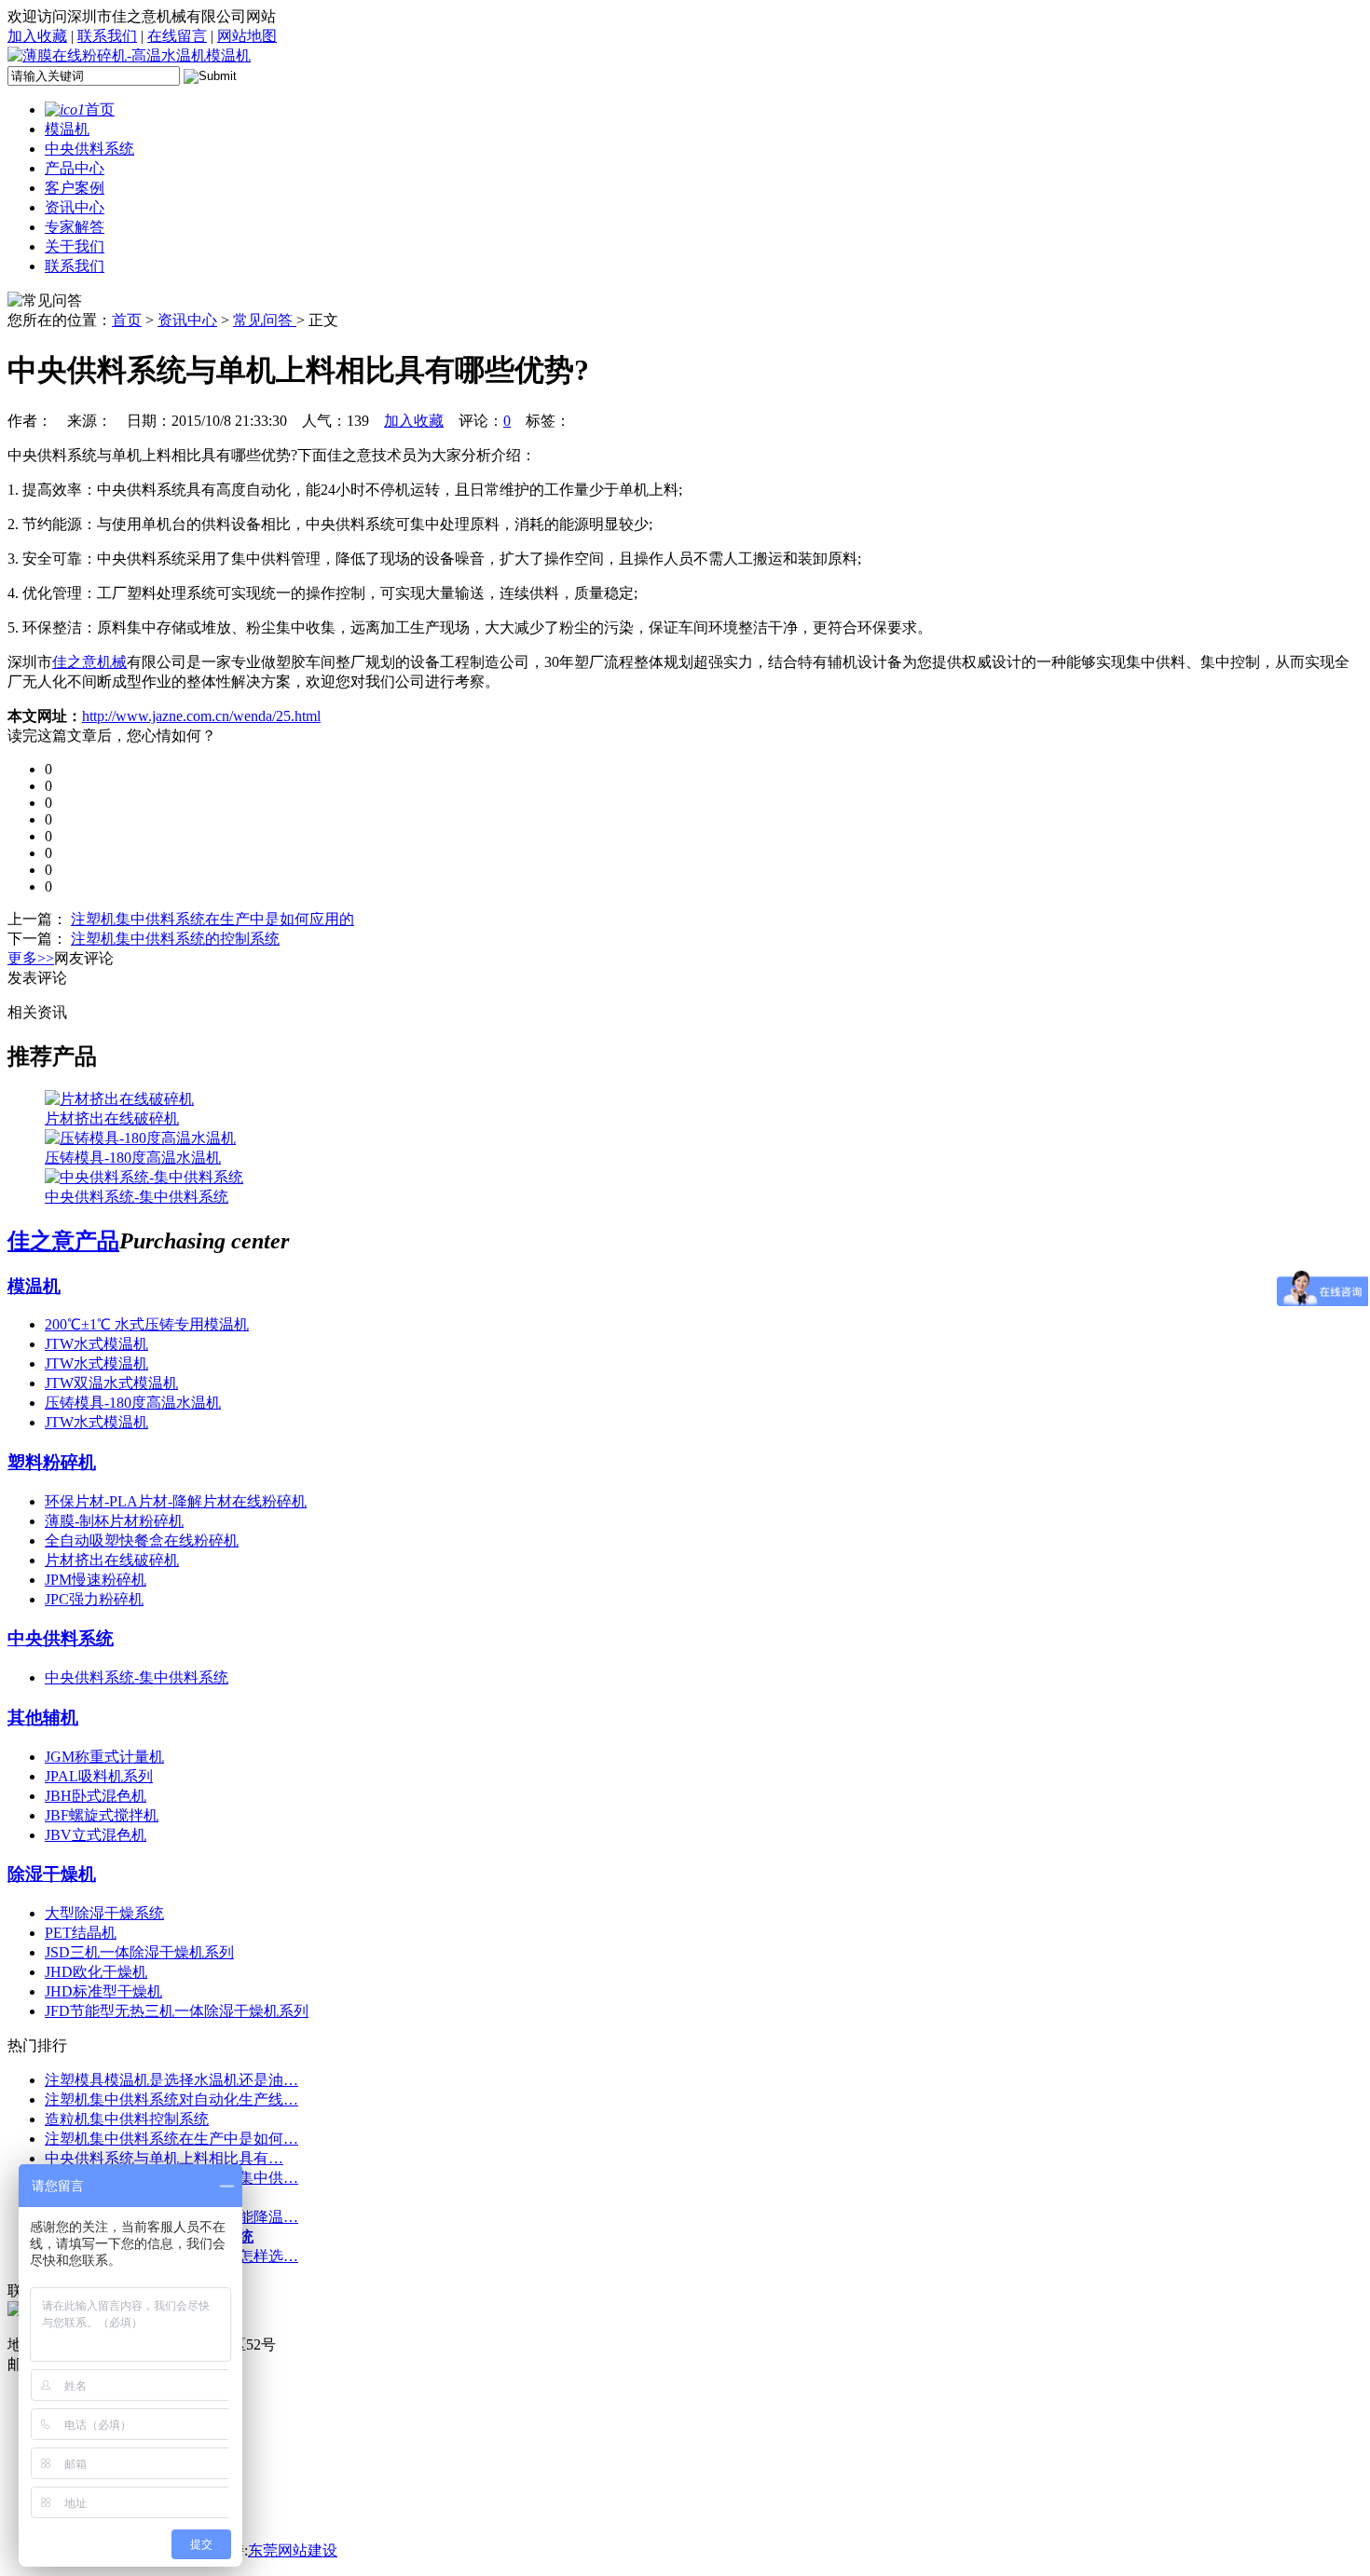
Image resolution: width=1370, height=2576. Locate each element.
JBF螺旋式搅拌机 (102, 1815)
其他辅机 (43, 1717)
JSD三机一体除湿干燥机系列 (139, 1952)
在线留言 (177, 36)
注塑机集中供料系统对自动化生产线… (171, 2099)
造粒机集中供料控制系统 (127, 2119)
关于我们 (75, 246)
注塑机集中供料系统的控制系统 (175, 939)
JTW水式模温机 (96, 1344)
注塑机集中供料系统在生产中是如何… (171, 2139)
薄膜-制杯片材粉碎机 (114, 1521)
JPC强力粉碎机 (94, 1599)
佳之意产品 (63, 1241)
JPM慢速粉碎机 (96, 1580)
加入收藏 (37, 36)
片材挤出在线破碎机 (112, 1560)
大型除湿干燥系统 (104, 1913)
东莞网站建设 (293, 2550)
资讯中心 (75, 207)
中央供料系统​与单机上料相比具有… (164, 2158)
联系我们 (107, 36)
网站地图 (247, 36)
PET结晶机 (81, 1933)
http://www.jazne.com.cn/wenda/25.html (201, 716)
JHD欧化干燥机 (96, 1972)
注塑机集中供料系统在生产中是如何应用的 (212, 919)
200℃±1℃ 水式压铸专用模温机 (147, 1324)
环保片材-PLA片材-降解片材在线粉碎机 (176, 1501)
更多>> (31, 958)
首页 (100, 109)
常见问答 (265, 320)
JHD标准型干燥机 (103, 1991)
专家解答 (75, 227)
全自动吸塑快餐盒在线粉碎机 (142, 1540)
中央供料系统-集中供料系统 (137, 1677)
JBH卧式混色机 (96, 1796)
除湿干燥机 (52, 1874)
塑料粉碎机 (52, 1462)
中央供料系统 (89, 149)
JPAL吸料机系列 (99, 1776)
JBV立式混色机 (96, 1835)
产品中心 (75, 168)
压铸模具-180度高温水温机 (133, 1403)
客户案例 (75, 188)
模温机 (67, 129)
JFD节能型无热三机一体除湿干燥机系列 (177, 2011)
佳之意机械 (89, 662)
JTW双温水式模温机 (111, 1383)
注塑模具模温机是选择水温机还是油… (171, 2080)
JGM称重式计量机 (104, 1757)
